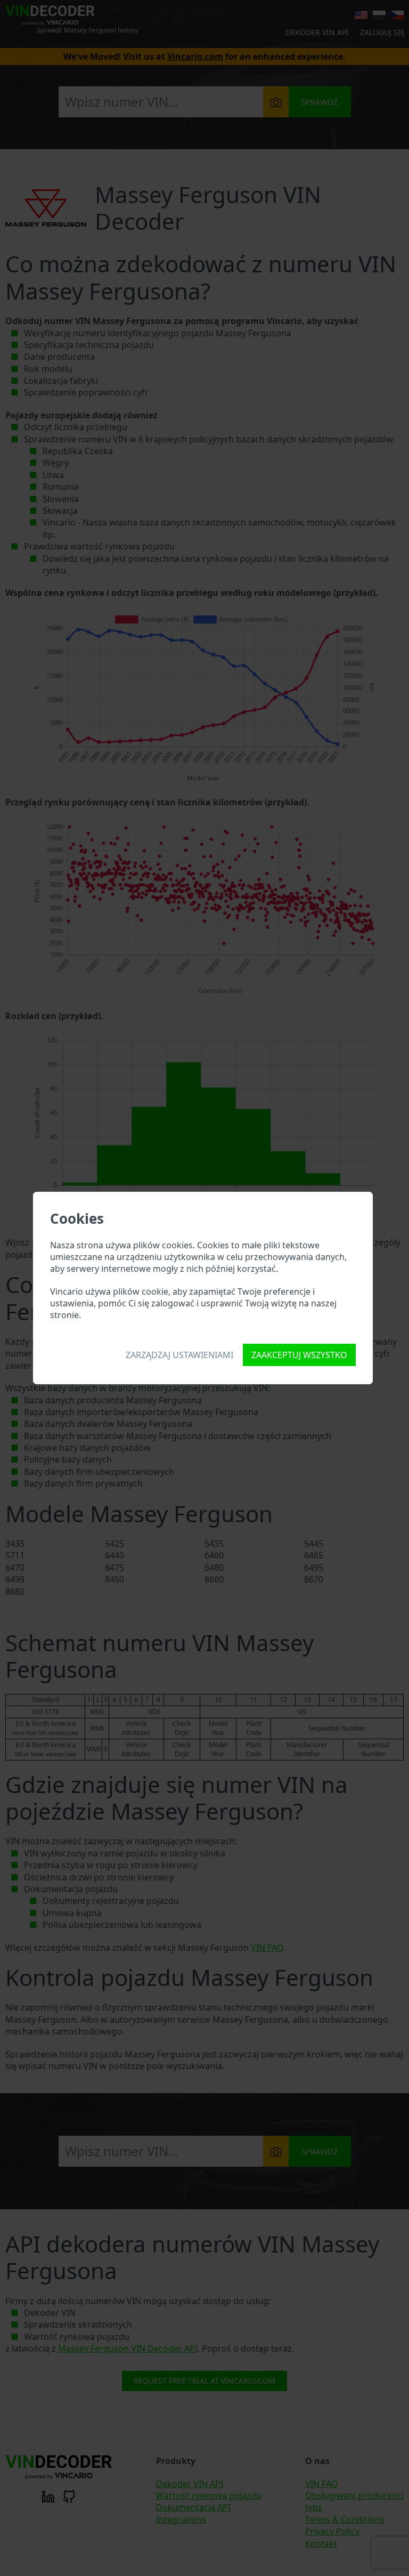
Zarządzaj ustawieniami (179, 1355)
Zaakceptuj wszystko (299, 1355)
